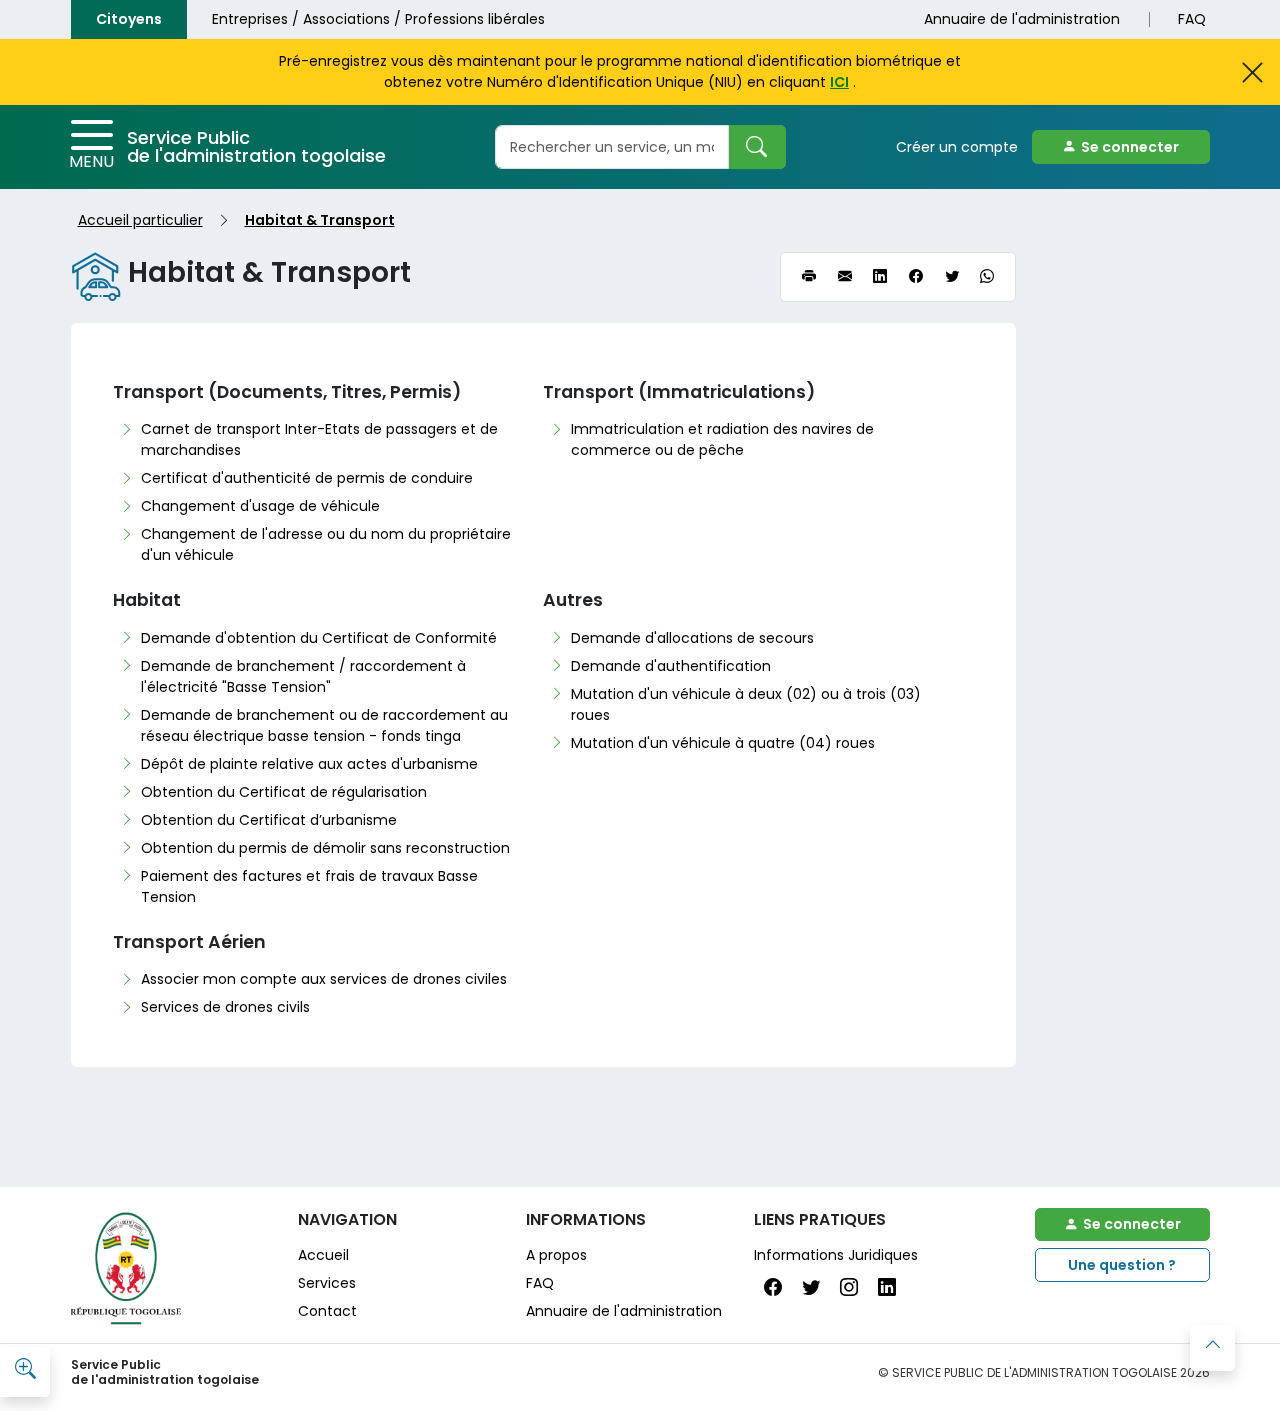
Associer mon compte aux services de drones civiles (324, 979)
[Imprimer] (809, 277)
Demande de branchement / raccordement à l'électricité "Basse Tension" (303, 676)
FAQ (1192, 19)
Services (327, 1283)
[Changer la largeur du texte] (25, 1370)
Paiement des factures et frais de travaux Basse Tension (309, 886)
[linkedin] (880, 277)
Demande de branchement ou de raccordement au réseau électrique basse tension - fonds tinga (324, 725)
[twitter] (952, 277)
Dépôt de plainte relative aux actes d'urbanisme (309, 764)
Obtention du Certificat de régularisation (284, 792)
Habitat (147, 600)
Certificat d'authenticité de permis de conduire (307, 478)
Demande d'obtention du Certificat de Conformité (319, 638)
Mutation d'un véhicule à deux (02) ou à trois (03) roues (746, 704)
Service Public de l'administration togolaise (256, 146)
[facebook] (916, 277)
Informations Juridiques (836, 1255)
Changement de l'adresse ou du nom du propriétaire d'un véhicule (326, 544)
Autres (573, 600)
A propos (556, 1255)
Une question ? (1122, 1265)
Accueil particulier (140, 220)
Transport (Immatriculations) (679, 392)
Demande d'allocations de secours (692, 638)
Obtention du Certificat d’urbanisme (269, 820)
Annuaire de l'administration (1022, 19)
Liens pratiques (820, 1219)
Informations (586, 1219)
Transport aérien (189, 942)
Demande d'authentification (671, 666)
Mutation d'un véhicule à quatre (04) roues (723, 743)
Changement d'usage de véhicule (260, 506)
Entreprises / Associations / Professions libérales (378, 19)
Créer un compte (957, 147)
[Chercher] (757, 147)
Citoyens (129, 19)
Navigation (347, 1219)
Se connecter (1130, 147)
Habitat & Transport (320, 220)
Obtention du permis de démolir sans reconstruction (325, 848)
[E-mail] (845, 277)
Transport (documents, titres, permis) (287, 392)
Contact (327, 1311)
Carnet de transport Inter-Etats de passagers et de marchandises (319, 439)
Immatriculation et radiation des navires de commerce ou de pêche (722, 439)
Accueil (323, 1255)
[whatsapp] (987, 277)
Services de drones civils (225, 1007)
